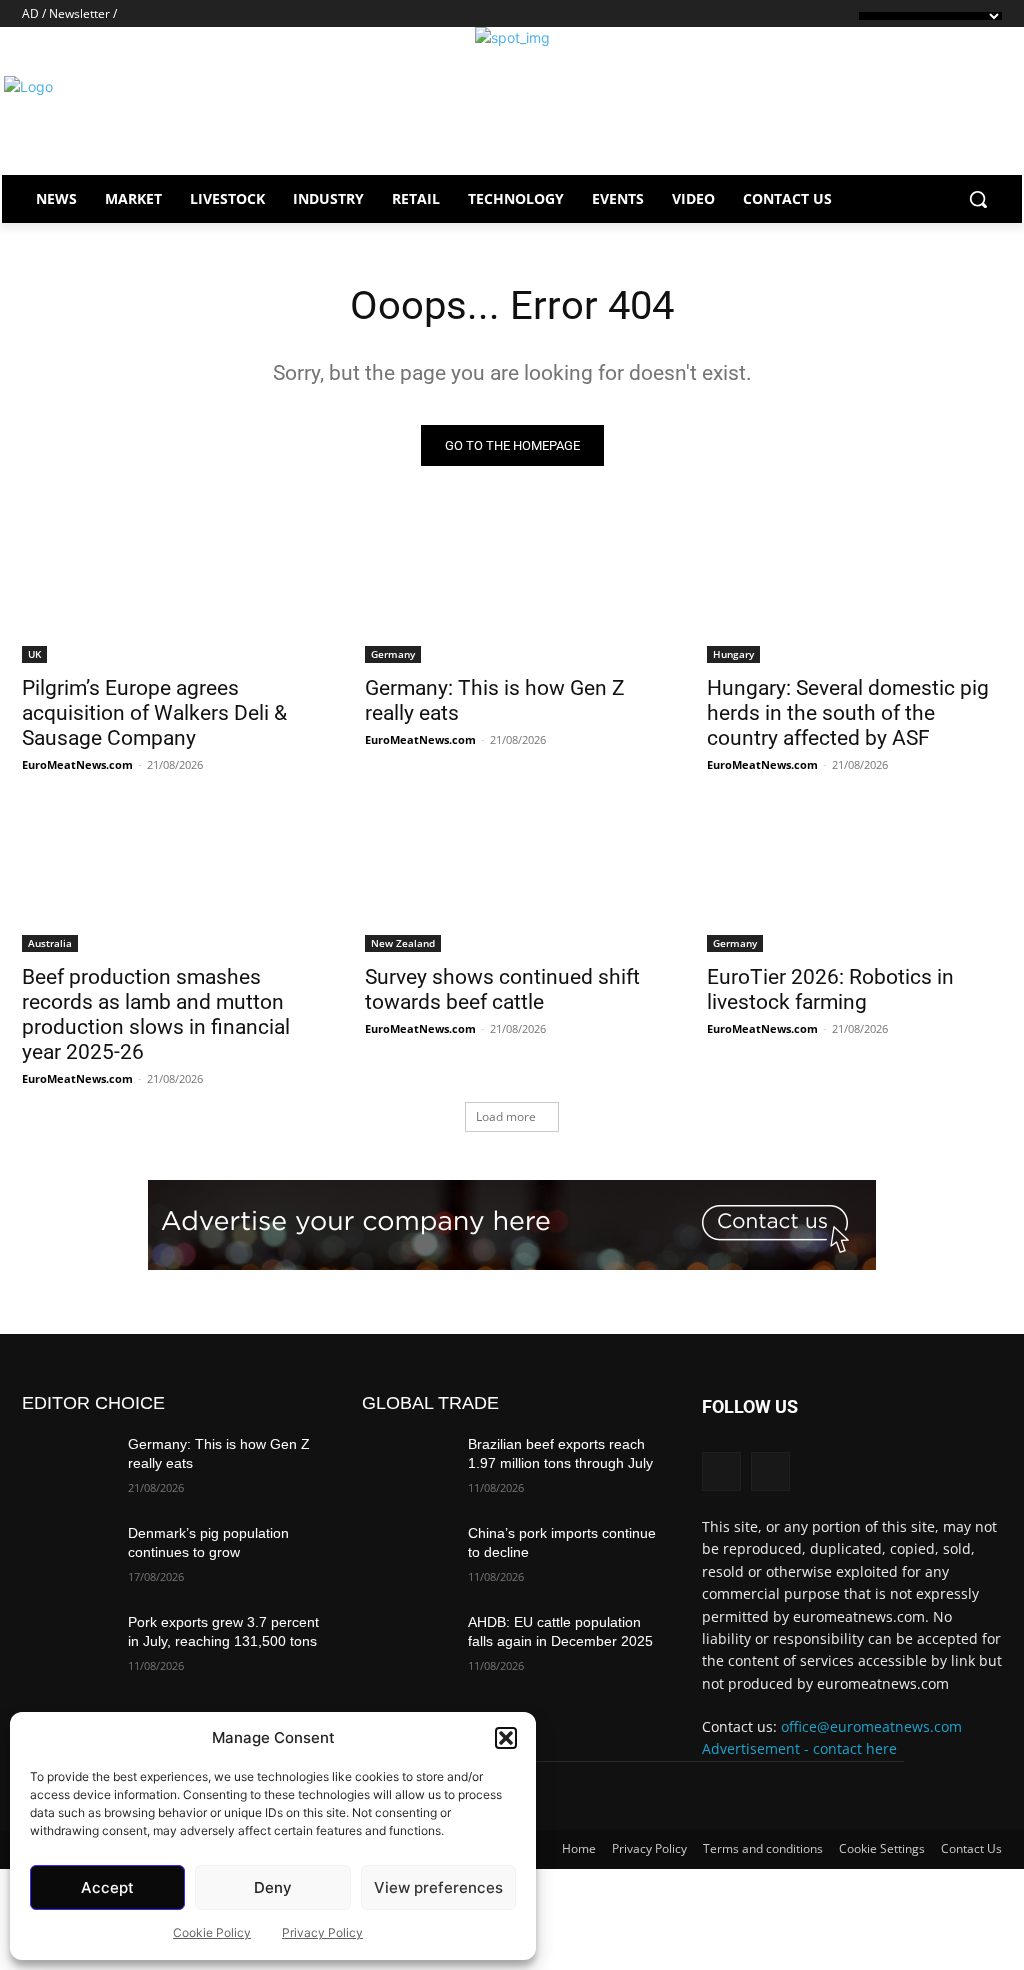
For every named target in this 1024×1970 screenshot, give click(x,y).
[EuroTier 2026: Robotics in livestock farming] (854, 877)
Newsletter (79, 13)
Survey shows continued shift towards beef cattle (502, 989)
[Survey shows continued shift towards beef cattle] (512, 877)
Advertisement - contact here (799, 1748)
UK (34, 654)
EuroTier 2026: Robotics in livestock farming (830, 989)
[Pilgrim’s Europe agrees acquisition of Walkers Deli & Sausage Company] (169, 589)
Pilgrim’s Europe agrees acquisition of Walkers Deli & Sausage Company (154, 713)
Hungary (733, 654)
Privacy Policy (322, 1932)
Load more (506, 1116)
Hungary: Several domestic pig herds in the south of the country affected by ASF (848, 713)
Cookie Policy (212, 1932)
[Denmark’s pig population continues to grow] (67, 1555)
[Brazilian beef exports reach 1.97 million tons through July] (407, 1466)
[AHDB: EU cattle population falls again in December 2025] (407, 1644)
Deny (273, 1887)
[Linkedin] (136, 12)
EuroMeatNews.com (77, 764)
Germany (393, 654)
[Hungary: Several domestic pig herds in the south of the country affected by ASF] (854, 589)
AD (30, 13)
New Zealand (403, 943)
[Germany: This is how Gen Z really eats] (512, 589)
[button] (506, 1738)
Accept (107, 1887)
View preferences (438, 1887)
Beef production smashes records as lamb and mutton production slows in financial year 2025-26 (156, 1014)
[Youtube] (159, 12)
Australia (50, 943)
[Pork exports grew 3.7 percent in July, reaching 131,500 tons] (67, 1644)
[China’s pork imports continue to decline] (407, 1555)
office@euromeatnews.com (871, 1726)
